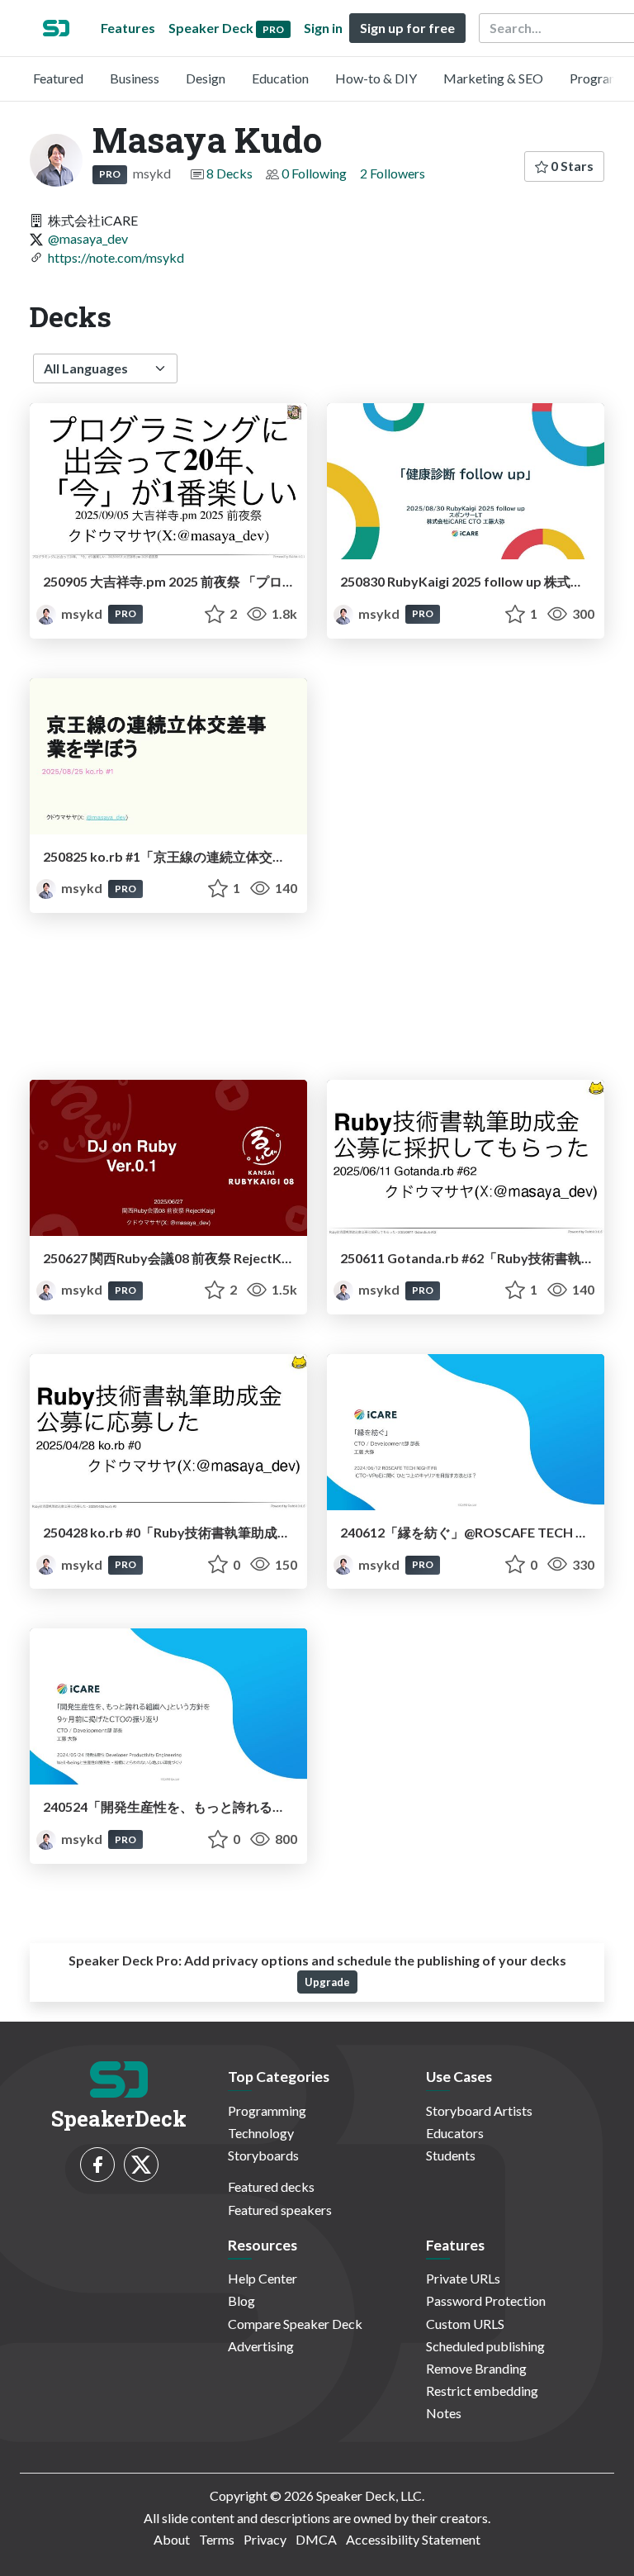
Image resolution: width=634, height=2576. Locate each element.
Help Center (263, 2278)
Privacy (265, 2539)
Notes (444, 2413)
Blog (241, 2300)
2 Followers (393, 173)
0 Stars (571, 166)
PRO (110, 174)
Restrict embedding (482, 2391)
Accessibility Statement (413, 2539)
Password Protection (486, 2300)
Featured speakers (280, 2210)
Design (206, 78)
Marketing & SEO (493, 78)
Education (280, 78)
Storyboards (263, 2155)
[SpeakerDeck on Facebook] (97, 2165)
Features (128, 28)
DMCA (316, 2539)
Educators (455, 2133)
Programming (267, 2110)
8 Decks (229, 173)
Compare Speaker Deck (295, 2324)
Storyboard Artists (479, 2110)
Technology (261, 2133)
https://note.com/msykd (116, 257)
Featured (58, 78)
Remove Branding (476, 2368)
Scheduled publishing (485, 2346)
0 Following (314, 173)
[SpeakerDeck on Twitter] (141, 2165)
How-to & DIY (376, 78)
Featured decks (271, 2186)
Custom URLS (465, 2324)
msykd (82, 613)
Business (135, 78)
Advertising (261, 2346)
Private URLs (463, 2278)
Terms (217, 2539)
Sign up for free (407, 28)
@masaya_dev (88, 238)
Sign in (323, 28)
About (172, 2539)
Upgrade (327, 1982)
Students (451, 2155)
